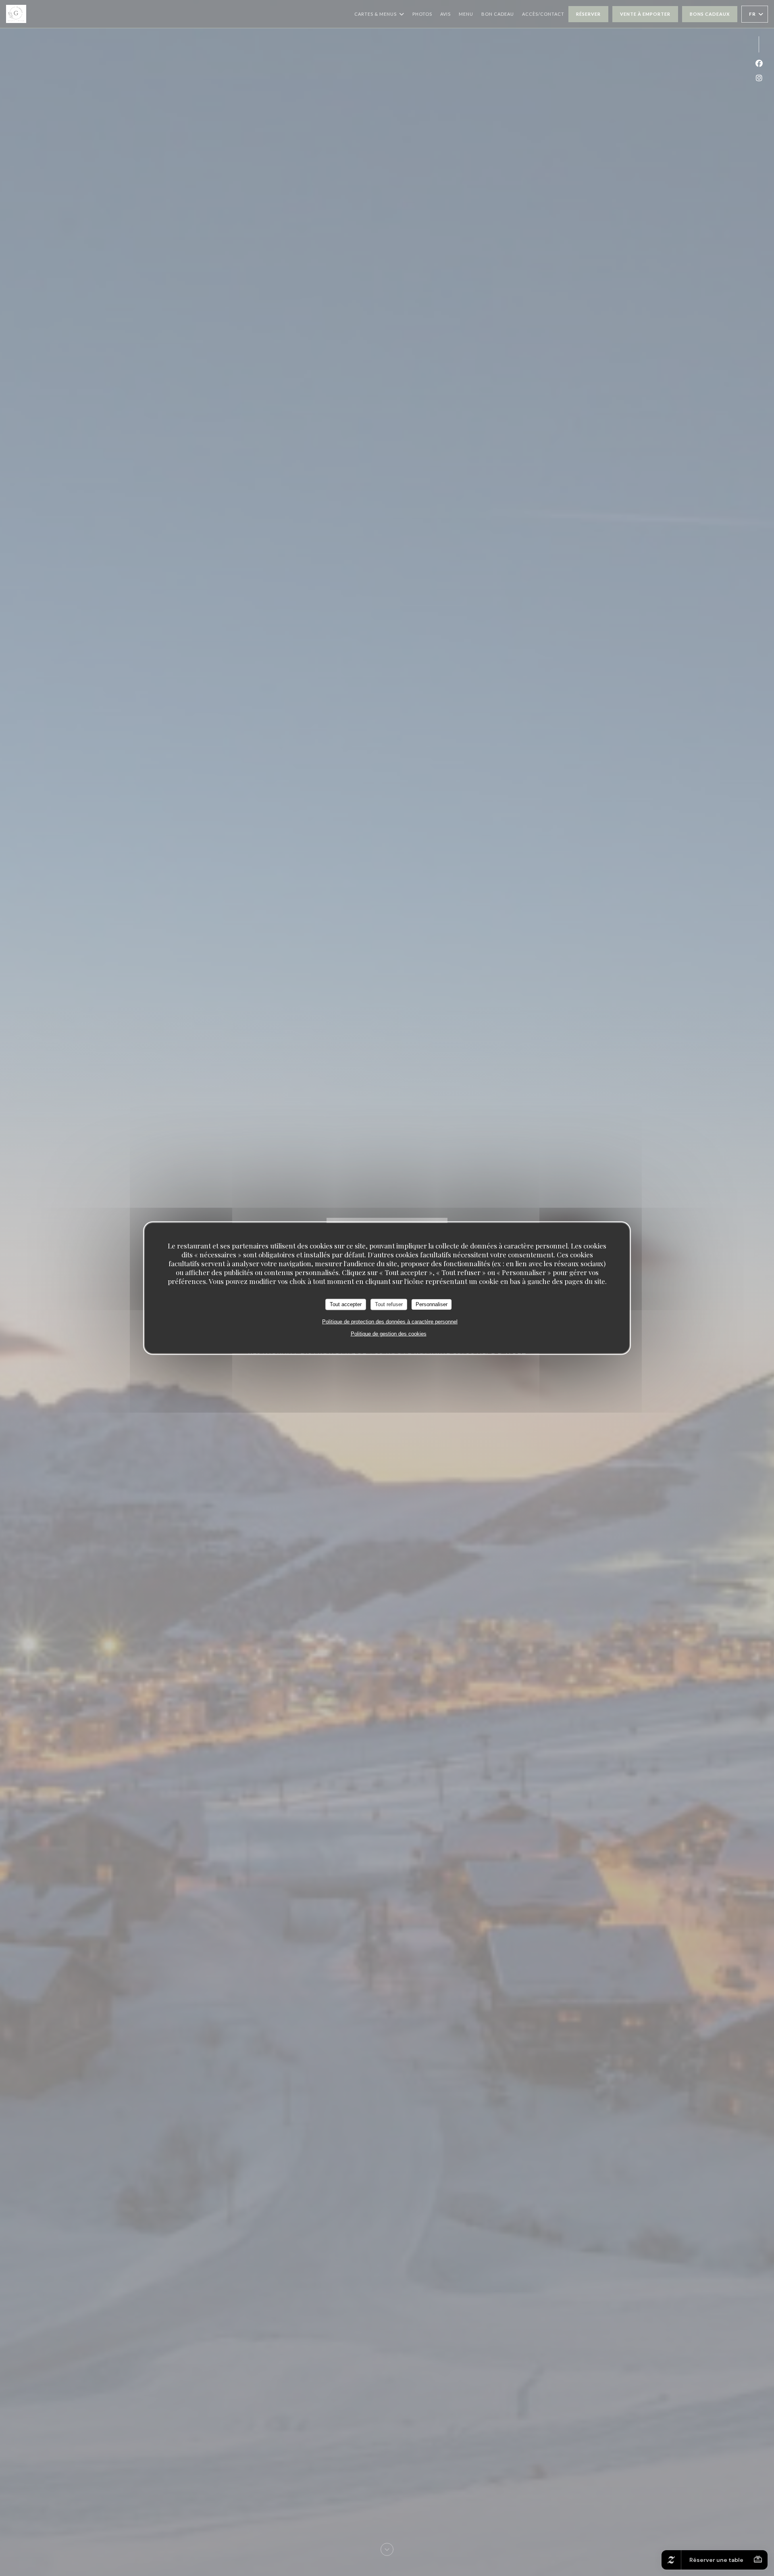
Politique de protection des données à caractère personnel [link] (390, 1321)
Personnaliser (432, 1304)
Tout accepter (346, 1304)
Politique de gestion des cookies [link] (389, 1333)
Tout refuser (389, 1304)
